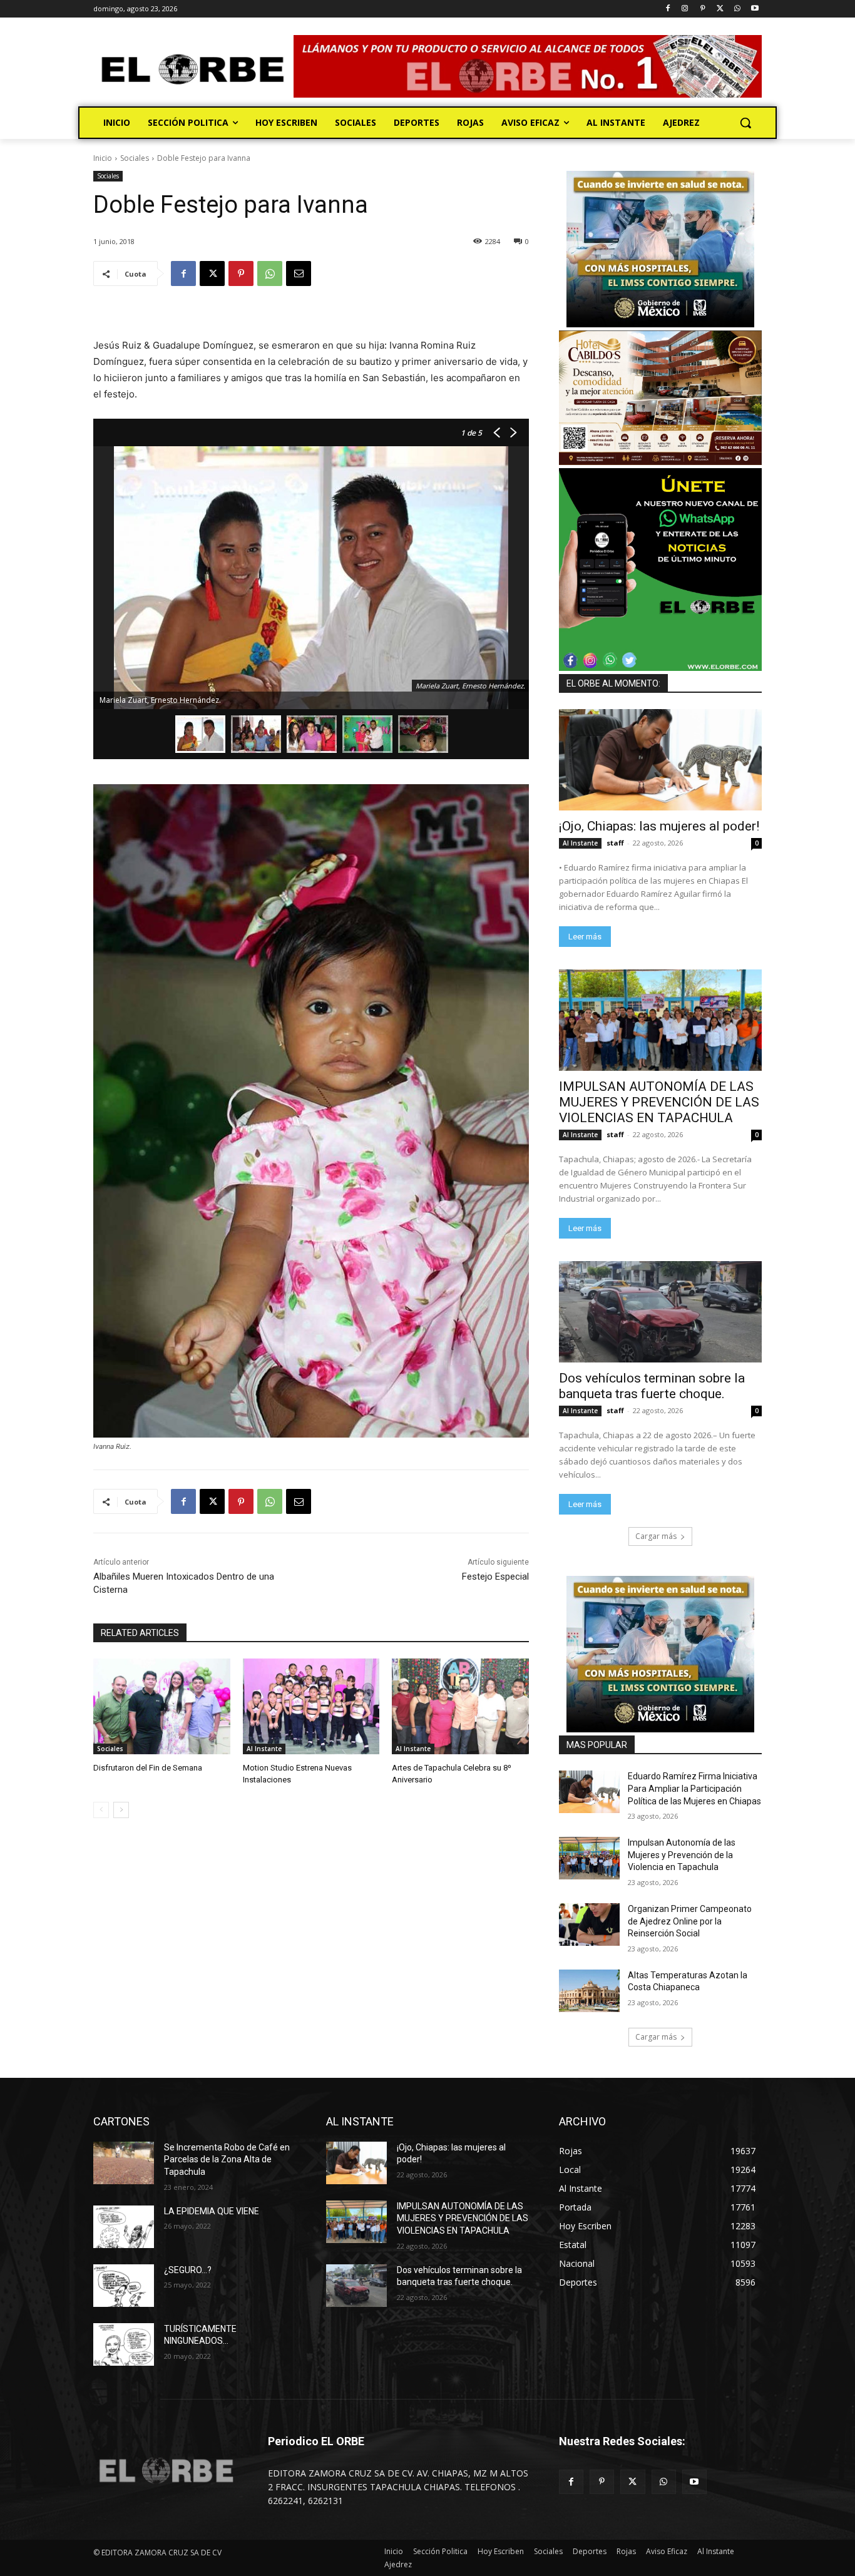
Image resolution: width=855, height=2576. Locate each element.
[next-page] (121, 1810)
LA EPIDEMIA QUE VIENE (212, 2211)
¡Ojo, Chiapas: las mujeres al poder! (659, 826)
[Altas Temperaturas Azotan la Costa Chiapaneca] (589, 1991)
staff (615, 843)
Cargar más (656, 1536)
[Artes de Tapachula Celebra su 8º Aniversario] (460, 1706)
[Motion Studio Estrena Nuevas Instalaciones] (311, 1706)
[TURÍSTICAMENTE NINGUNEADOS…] (124, 2344)
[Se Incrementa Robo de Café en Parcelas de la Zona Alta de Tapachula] (124, 2163)
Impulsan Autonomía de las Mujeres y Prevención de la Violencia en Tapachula (682, 1855)
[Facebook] (668, 9)
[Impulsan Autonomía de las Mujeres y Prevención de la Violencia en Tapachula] (589, 1858)
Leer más (585, 937)
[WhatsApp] (737, 9)
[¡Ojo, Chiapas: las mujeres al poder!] (660, 760)
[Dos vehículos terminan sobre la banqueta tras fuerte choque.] (660, 1312)
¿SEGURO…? (188, 2270)
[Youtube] (755, 9)
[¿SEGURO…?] (124, 2286)
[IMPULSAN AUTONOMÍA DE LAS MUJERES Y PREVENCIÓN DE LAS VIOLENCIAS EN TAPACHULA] (660, 1020)
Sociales (135, 158)
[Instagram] (685, 9)
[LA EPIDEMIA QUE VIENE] (124, 2227)
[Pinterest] (703, 9)
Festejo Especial (495, 1577)
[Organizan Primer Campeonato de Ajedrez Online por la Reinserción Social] (589, 1924)
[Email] (299, 273)
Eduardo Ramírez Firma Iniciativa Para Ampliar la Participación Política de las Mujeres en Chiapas (694, 1788)
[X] (720, 9)
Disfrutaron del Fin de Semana (148, 1768)
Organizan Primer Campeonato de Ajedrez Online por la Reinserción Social (690, 1921)
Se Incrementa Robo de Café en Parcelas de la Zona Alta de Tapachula (227, 2159)
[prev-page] (101, 1810)
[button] (745, 123)
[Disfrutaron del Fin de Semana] (162, 1706)
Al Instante (264, 1749)
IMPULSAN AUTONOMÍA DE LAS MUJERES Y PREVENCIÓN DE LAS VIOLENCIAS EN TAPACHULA (659, 1102)
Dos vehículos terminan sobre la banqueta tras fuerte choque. (652, 1386)
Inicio (103, 158)
